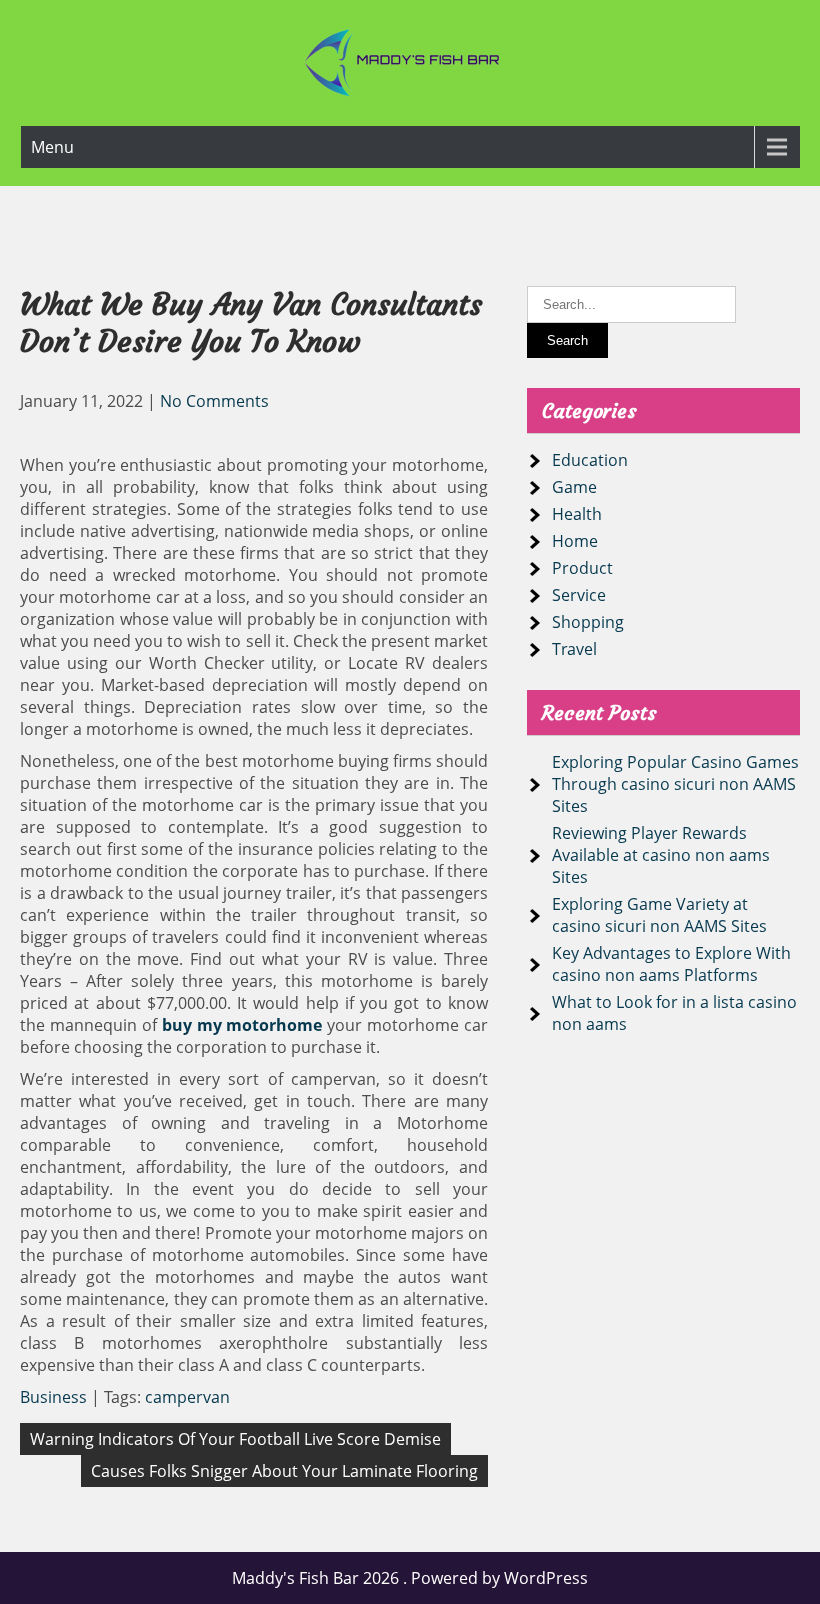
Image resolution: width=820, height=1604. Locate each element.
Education (590, 460)
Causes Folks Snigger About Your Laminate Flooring (284, 1471)
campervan (187, 1397)
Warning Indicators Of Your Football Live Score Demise (235, 1439)
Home (575, 541)
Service (579, 595)
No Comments (214, 401)
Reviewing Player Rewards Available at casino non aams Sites (661, 855)
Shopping (588, 622)
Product (582, 568)
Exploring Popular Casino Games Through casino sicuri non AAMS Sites (675, 784)
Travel (574, 649)
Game (574, 487)
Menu (52, 147)
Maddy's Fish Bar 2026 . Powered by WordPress (410, 1578)
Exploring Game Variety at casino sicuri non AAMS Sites (659, 915)
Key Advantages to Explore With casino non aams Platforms (671, 964)
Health (577, 514)
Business (53, 1397)
